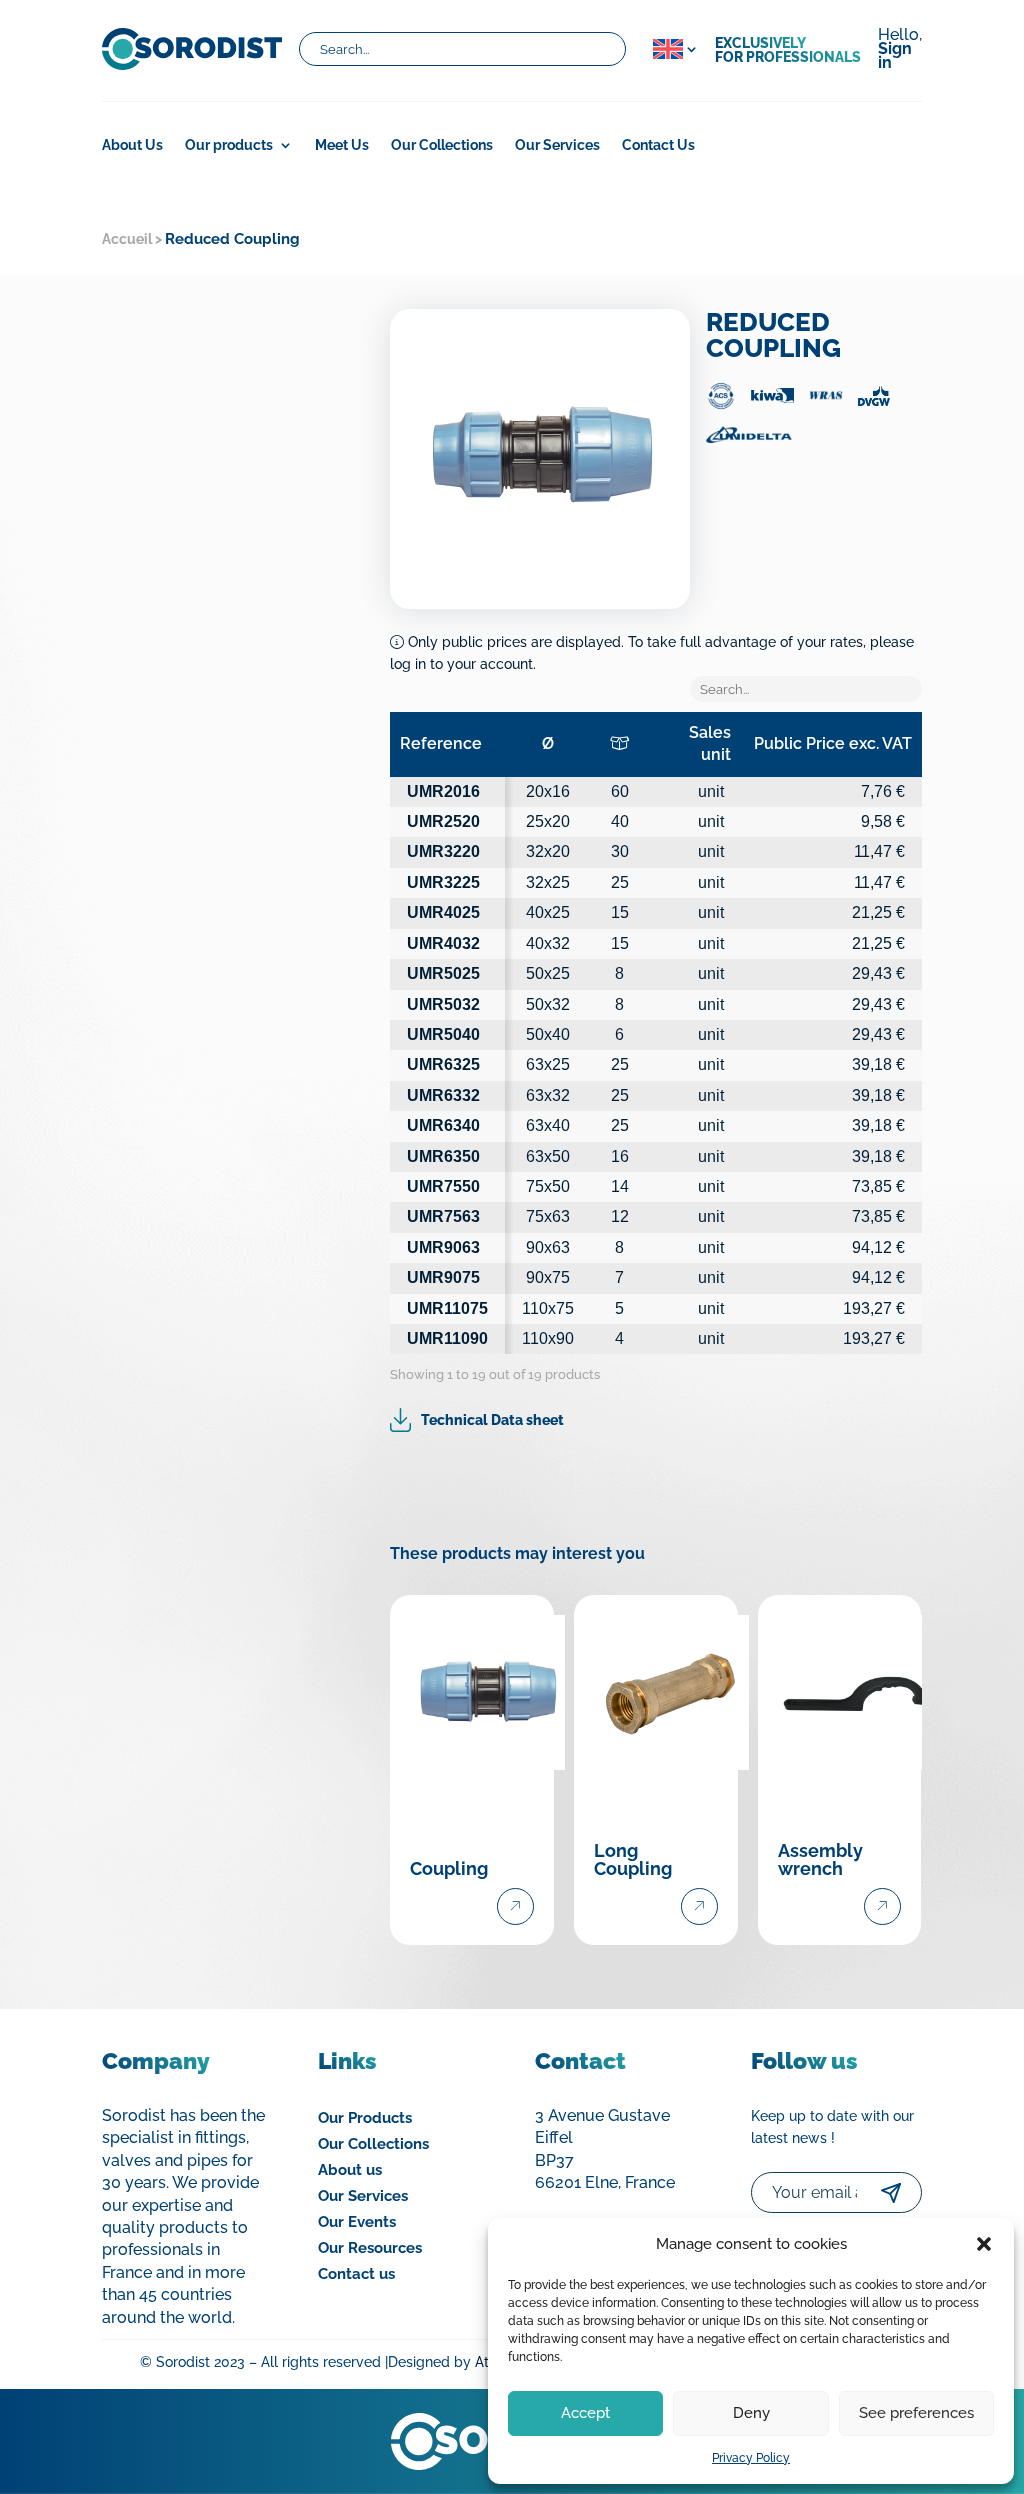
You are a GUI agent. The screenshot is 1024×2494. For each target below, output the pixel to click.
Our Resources (370, 2248)
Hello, (900, 50)
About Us (132, 145)
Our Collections (442, 145)
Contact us (356, 2274)
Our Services (557, 145)
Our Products (365, 2118)
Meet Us (342, 145)
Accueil (127, 239)
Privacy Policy (751, 2458)
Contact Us (658, 145)
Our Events (357, 2222)
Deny (751, 2413)
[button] (984, 2244)
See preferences (916, 2413)
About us (350, 2170)
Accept (585, 2413)
